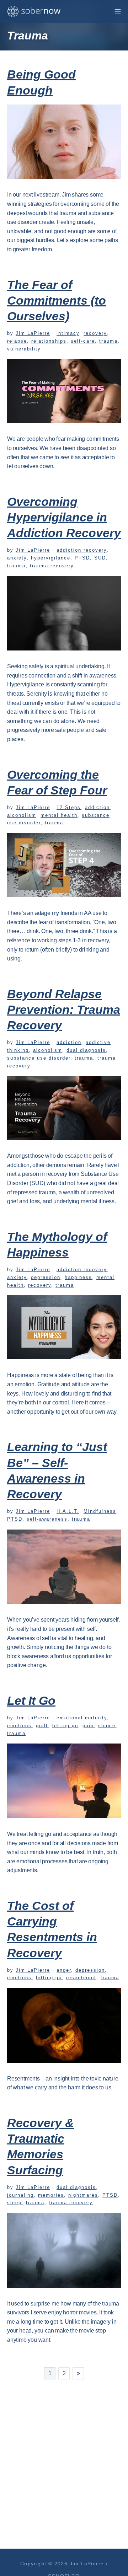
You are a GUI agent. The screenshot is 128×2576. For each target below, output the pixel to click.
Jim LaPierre (33, 333)
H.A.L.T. (68, 1511)
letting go (65, 1726)
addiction (97, 807)
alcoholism (22, 815)
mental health (59, 815)
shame (107, 1726)
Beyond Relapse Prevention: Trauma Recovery (64, 1009)
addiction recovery (82, 550)
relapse (17, 341)
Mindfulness (100, 1511)
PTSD (82, 558)
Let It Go (31, 1701)
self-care (83, 341)
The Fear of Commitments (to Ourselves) (57, 300)
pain (88, 1726)
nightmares (83, 2195)
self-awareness (47, 1519)
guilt (42, 1726)
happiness (78, 1277)
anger (64, 1970)
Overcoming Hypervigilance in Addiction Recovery (64, 517)
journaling (20, 2195)
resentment (81, 1978)
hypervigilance (51, 558)
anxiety (17, 558)
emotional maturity (82, 1718)
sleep (14, 2203)
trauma (108, 341)
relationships (49, 341)
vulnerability (24, 349)
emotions (19, 1726)
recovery (95, 333)
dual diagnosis (86, 1050)
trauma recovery (52, 566)
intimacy (68, 333)
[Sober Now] (34, 11)
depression (46, 1277)
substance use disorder (39, 1058)
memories (51, 2195)
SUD (100, 558)
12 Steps (69, 807)
